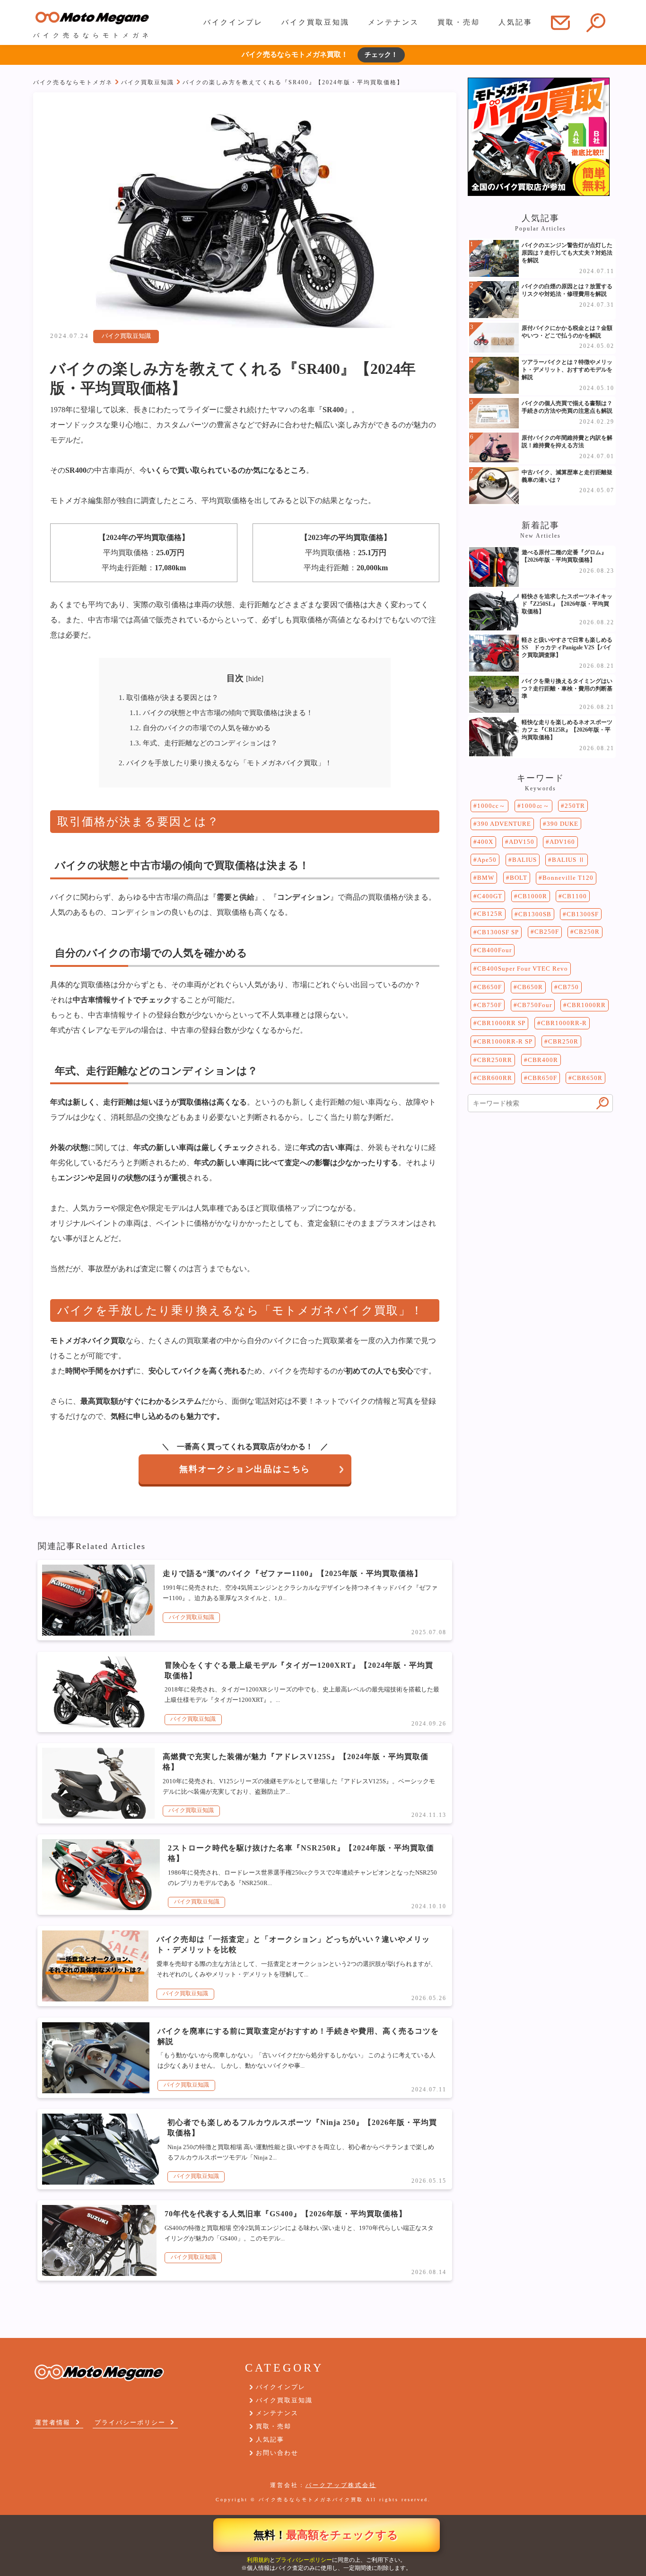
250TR (575, 806)
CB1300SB (535, 914)
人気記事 (515, 22)
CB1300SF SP (498, 932)
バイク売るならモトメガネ (73, 83)
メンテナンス (393, 22)
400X (485, 842)
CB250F (547, 932)
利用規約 (258, 2560)
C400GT (490, 896)
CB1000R (533, 896)
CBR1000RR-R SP (505, 1041)
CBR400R (543, 1060)
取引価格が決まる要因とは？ (169, 697)
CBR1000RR (586, 1005)
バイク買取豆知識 (315, 22)
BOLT (519, 878)
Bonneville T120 (568, 878)
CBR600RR (495, 1078)
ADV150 (522, 842)
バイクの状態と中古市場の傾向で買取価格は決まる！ (221, 713)
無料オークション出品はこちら (245, 1469)
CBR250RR (495, 1060)
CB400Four (494, 950)
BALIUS (524, 860)
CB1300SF (583, 914)
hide (255, 678)
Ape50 (487, 860)
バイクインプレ (233, 22)
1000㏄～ (535, 806)
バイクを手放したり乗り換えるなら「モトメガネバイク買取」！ (225, 763)
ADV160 (562, 842)
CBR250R (563, 1041)
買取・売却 (459, 22)
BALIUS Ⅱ (568, 860)
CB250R (587, 932)
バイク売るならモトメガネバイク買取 (311, 2500)
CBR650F (542, 1078)
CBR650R (587, 1078)
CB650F (489, 987)
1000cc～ (491, 806)
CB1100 (575, 896)
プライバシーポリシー (304, 2560)
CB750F (489, 1005)
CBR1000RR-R (564, 1023)
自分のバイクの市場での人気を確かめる (200, 728)
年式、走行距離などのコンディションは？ (204, 743)
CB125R (490, 914)
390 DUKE (563, 824)
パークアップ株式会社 (341, 2485)
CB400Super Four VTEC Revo (523, 969)
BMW (486, 878)
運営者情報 (53, 2422)
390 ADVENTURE (504, 824)
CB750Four (535, 1005)
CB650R (530, 987)
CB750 (568, 987)
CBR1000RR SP (501, 1023)
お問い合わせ (277, 2453)
